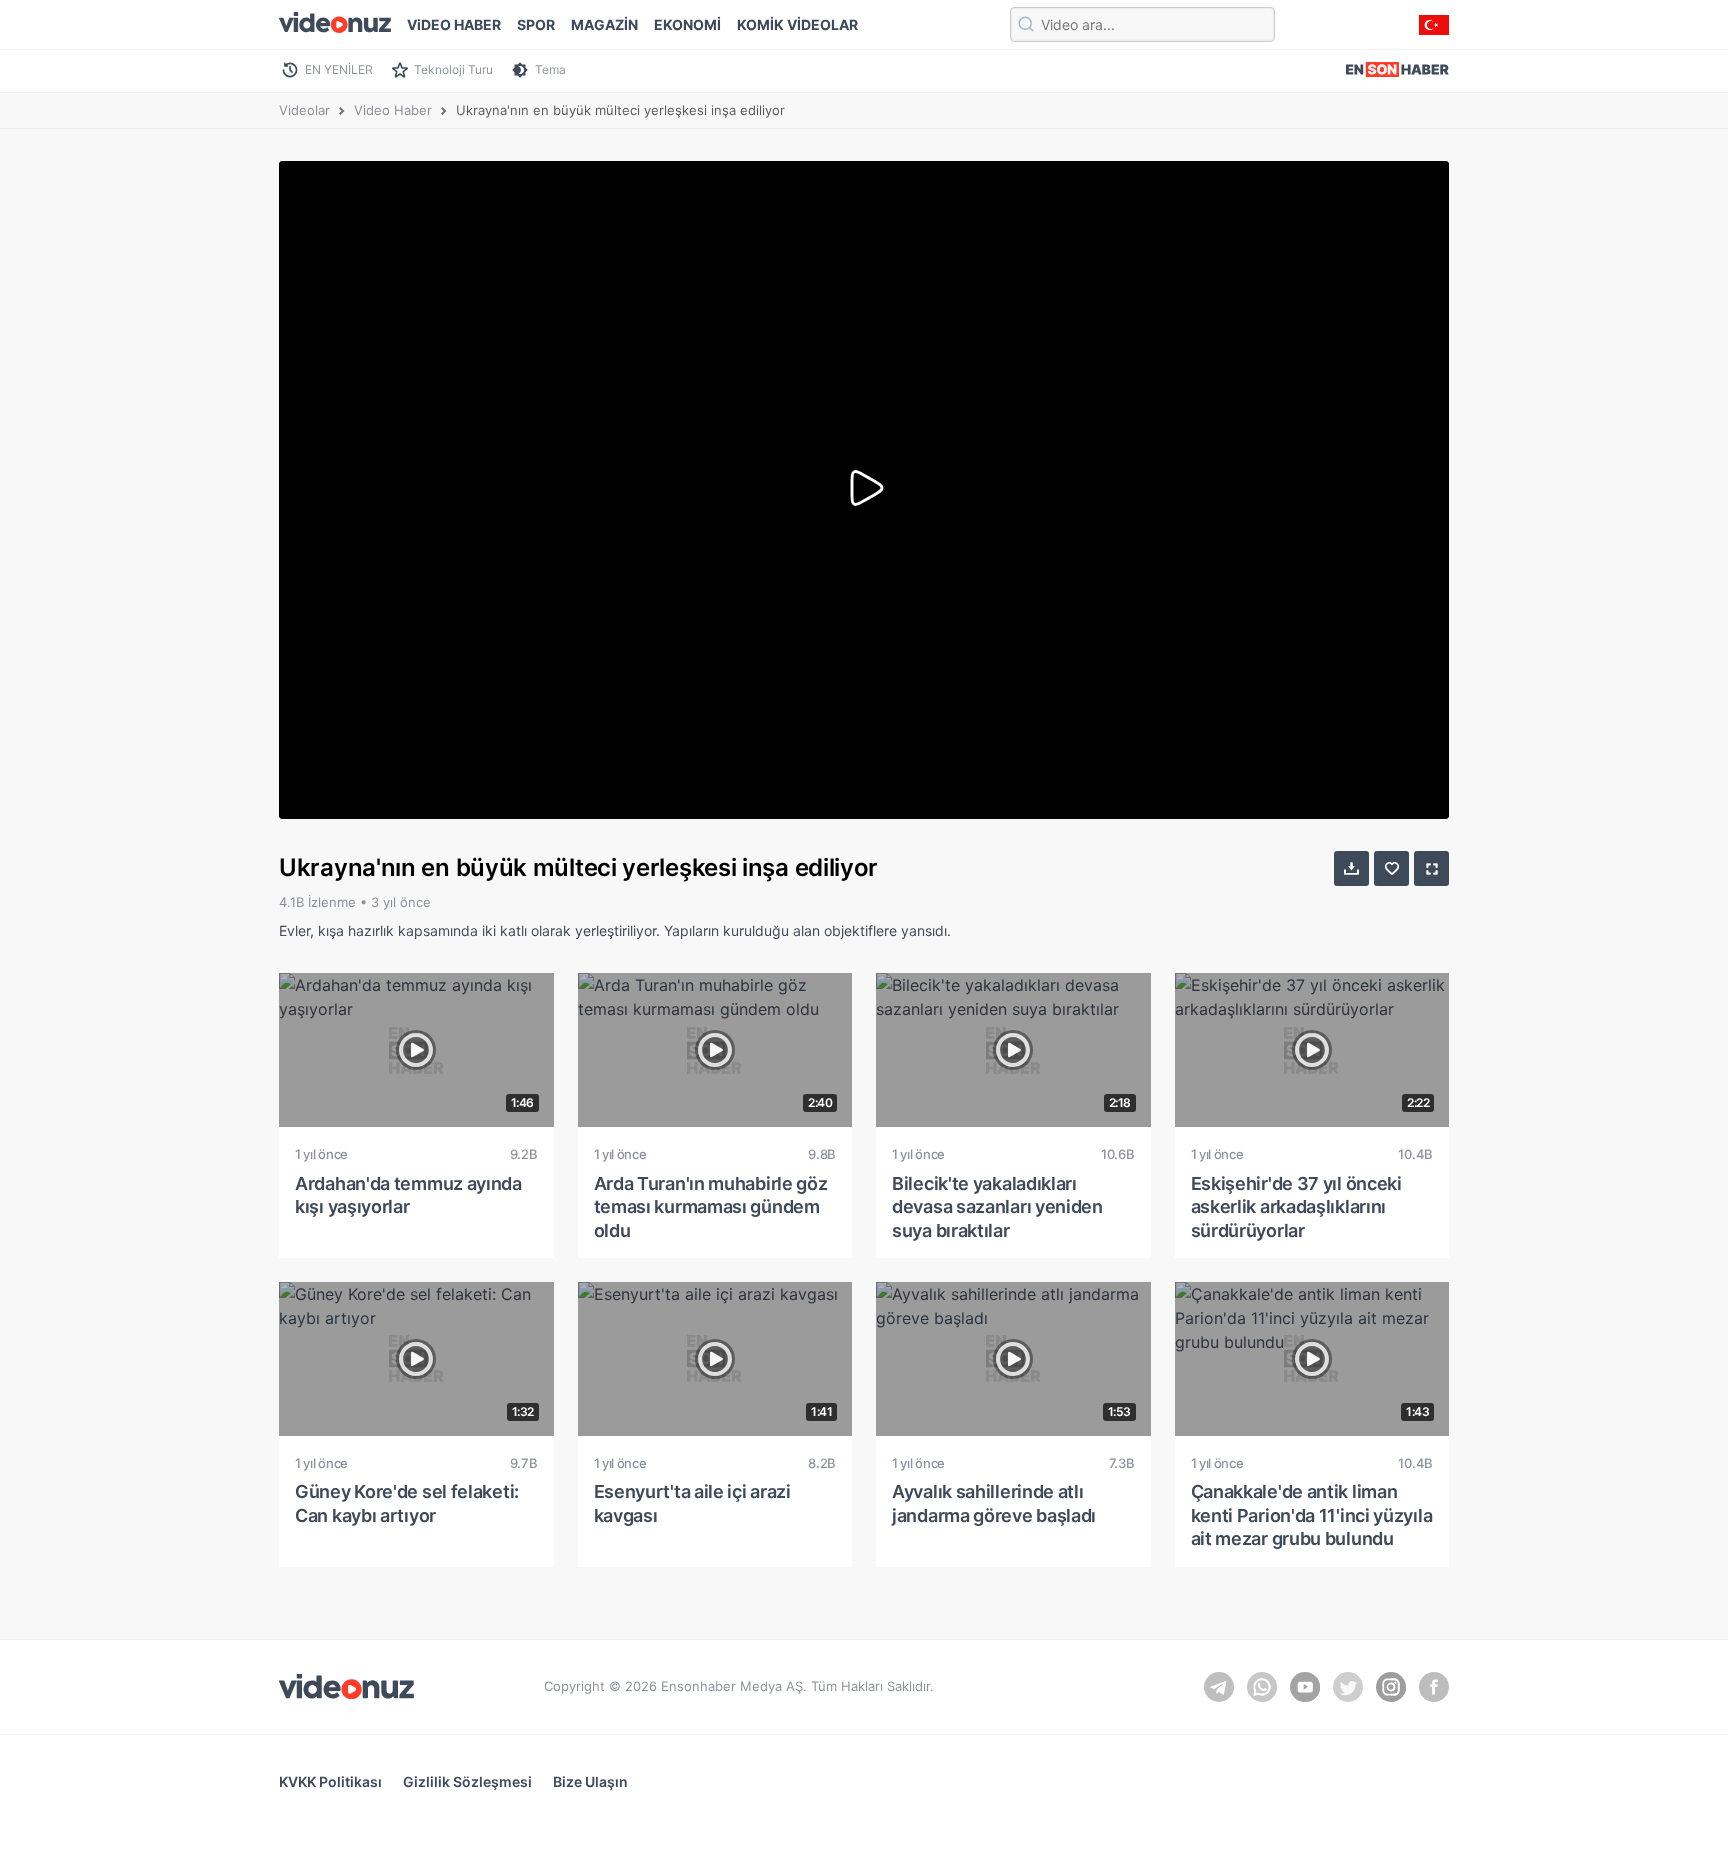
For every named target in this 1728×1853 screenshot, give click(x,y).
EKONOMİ (687, 24)
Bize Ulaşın (590, 1781)
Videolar (304, 110)
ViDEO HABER (454, 24)
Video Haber (393, 110)
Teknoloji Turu (453, 69)
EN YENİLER (339, 69)
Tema (550, 69)
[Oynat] (864, 490)
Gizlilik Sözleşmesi (467, 1781)
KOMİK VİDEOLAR (797, 24)
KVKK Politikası (330, 1781)
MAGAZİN (604, 24)
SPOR (536, 24)
